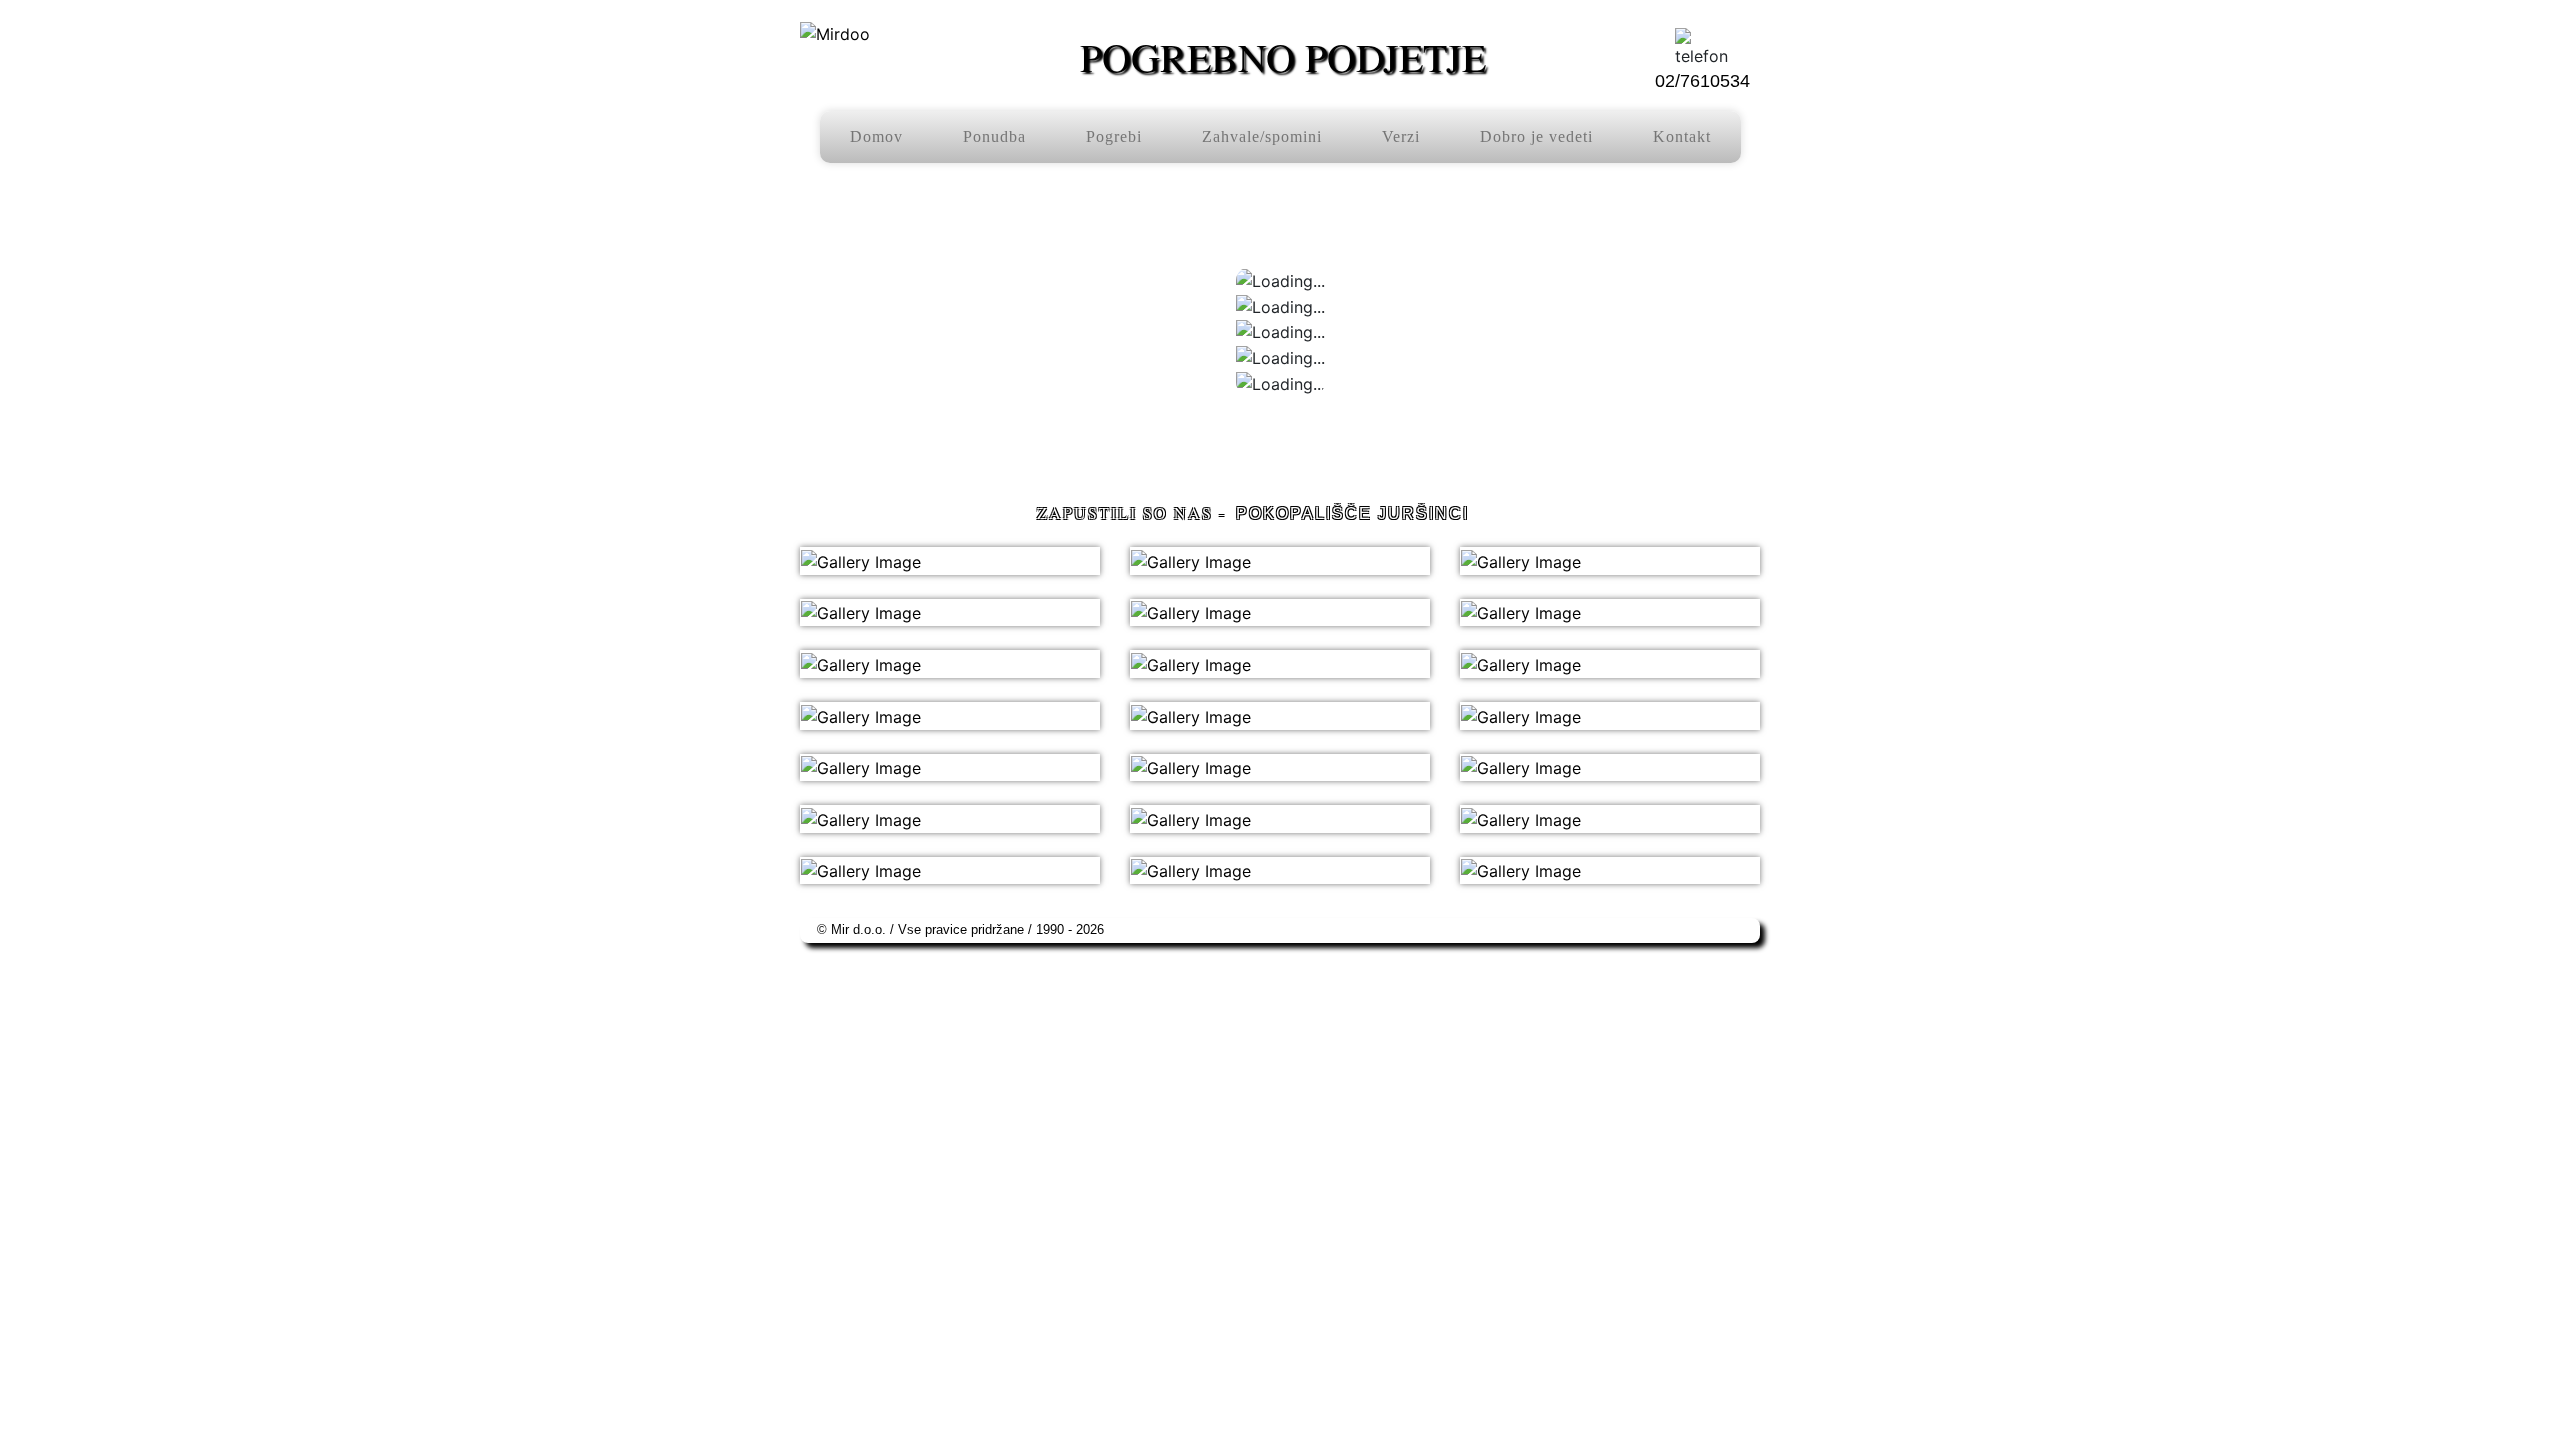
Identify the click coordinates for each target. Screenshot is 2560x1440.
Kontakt (1682, 136)
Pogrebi (1114, 136)
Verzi (1401, 136)
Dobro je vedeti (1536, 136)
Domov (876, 136)
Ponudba (994, 136)
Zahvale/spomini (1262, 136)
